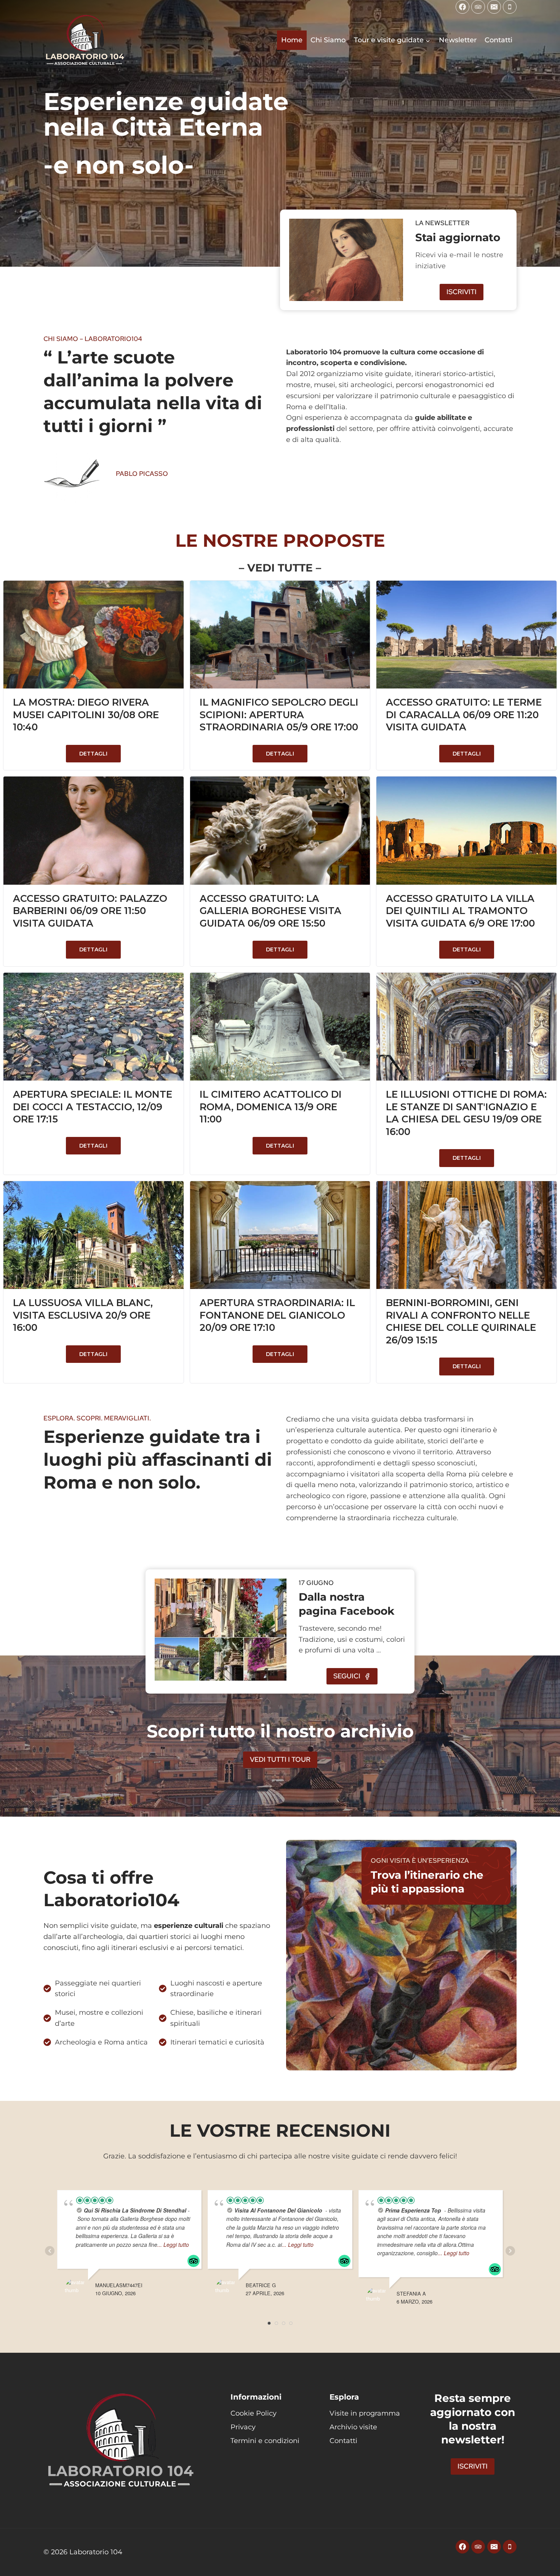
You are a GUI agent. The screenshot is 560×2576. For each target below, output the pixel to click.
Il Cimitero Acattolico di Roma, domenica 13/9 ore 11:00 (271, 1107)
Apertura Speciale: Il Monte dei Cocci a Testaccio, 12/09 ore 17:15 (93, 1107)
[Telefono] (510, 7)
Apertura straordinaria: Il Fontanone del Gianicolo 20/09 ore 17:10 (277, 1315)
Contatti (498, 40)
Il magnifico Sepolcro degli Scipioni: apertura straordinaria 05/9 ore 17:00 (279, 715)
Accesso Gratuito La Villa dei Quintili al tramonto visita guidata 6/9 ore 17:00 (460, 911)
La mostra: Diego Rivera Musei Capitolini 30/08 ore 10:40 (86, 715)
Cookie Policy (254, 2413)
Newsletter (458, 40)
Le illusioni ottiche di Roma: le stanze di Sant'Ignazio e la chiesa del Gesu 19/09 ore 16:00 (466, 1113)
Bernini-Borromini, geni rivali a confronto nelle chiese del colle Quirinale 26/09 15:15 (461, 1321)
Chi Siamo (328, 40)
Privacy (243, 2427)
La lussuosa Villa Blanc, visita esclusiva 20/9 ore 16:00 (83, 1315)
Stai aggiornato (458, 237)
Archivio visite (353, 2427)
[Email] (494, 7)
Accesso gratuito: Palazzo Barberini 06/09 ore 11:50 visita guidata (90, 911)
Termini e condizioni (265, 2441)
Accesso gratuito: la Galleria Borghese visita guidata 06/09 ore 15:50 (270, 911)
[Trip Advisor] (478, 7)
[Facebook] (462, 7)
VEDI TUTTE (280, 568)
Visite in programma (365, 2413)
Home (292, 40)
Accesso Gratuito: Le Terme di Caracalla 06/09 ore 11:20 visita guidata (464, 715)
